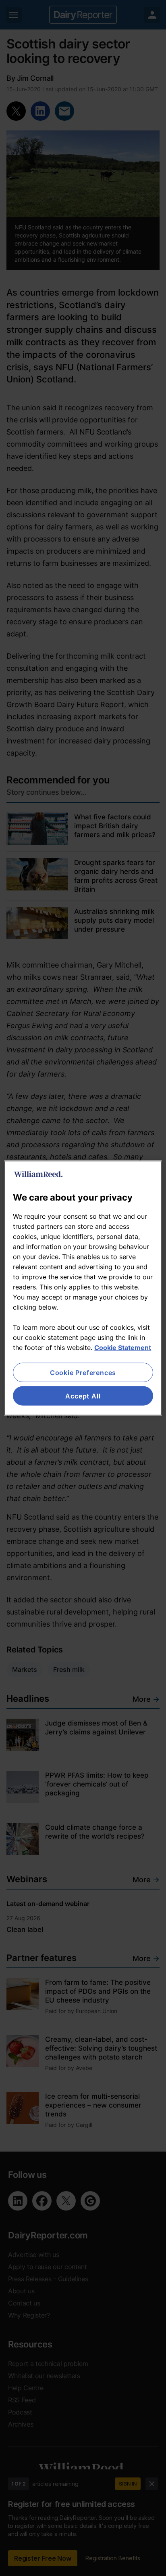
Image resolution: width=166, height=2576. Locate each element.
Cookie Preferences (83, 1372)
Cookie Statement (123, 1347)
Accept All (83, 1396)
